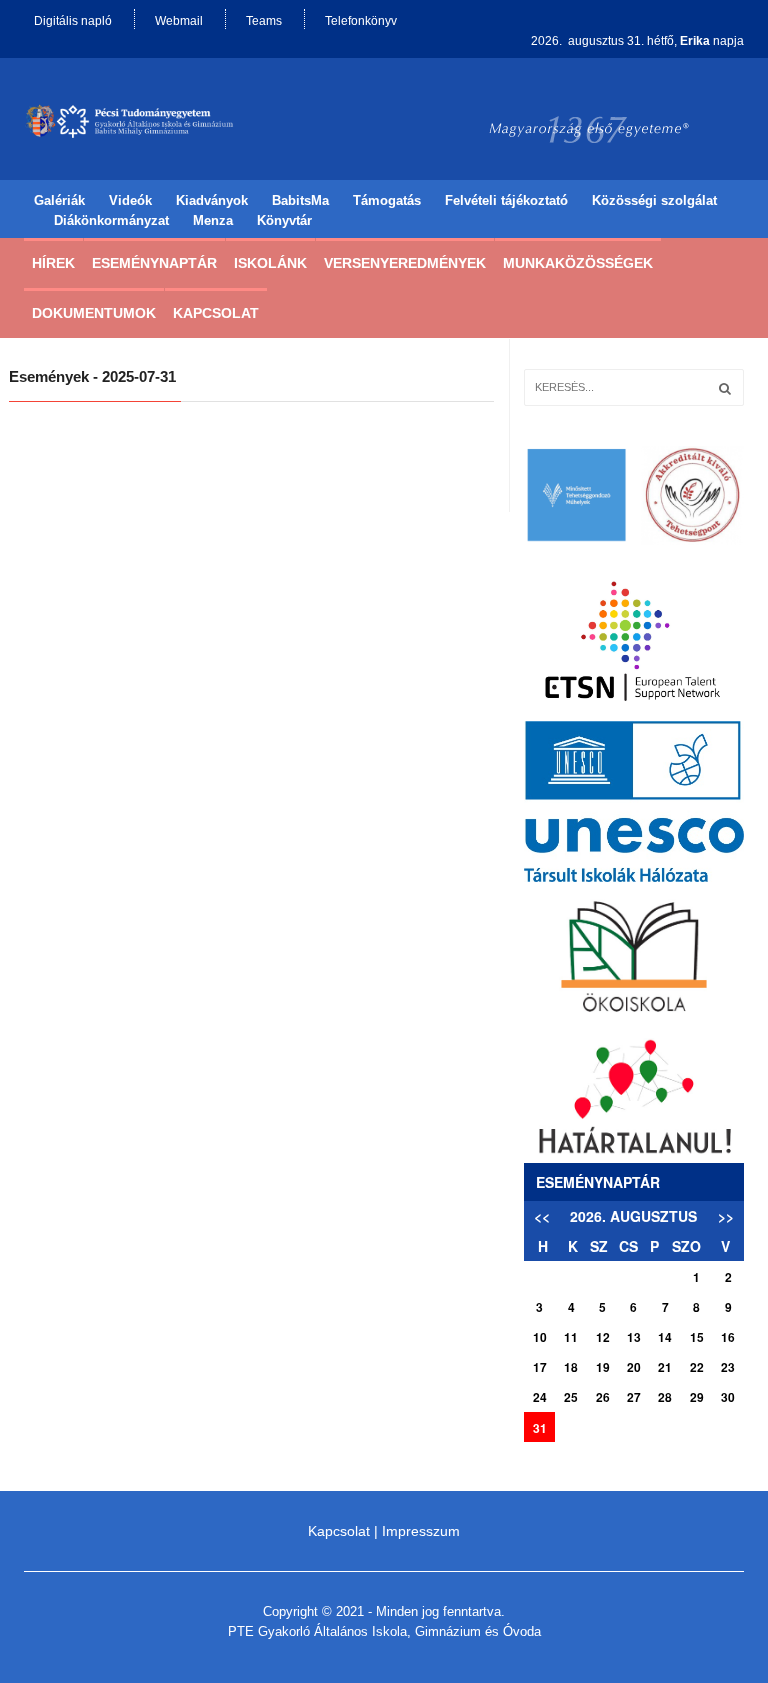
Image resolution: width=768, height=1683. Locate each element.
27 (634, 1397)
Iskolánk (270, 263)
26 (603, 1397)
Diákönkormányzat (111, 220)
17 (540, 1367)
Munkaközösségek (578, 263)
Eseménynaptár (154, 263)
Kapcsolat (216, 313)
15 (697, 1337)
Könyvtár (284, 220)
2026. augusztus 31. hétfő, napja (637, 41)
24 (540, 1397)
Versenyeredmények (405, 263)
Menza (213, 220)
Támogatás (387, 200)
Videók (130, 200)
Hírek (53, 263)
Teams (264, 21)
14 (665, 1337)
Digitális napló (73, 21)
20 (634, 1367)
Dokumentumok (94, 313)
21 (665, 1367)
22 (697, 1367)
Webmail (179, 21)
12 (603, 1337)
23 (728, 1367)
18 (571, 1367)
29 (697, 1397)
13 (634, 1337)
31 (540, 1428)
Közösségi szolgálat (654, 200)
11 (571, 1337)
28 (665, 1397)
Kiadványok (212, 200)
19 (603, 1367)
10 (540, 1337)
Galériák (59, 200)
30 (728, 1397)
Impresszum (421, 1531)
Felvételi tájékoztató (506, 200)
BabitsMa (300, 200)
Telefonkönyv (361, 21)
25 (571, 1397)
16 (728, 1337)
